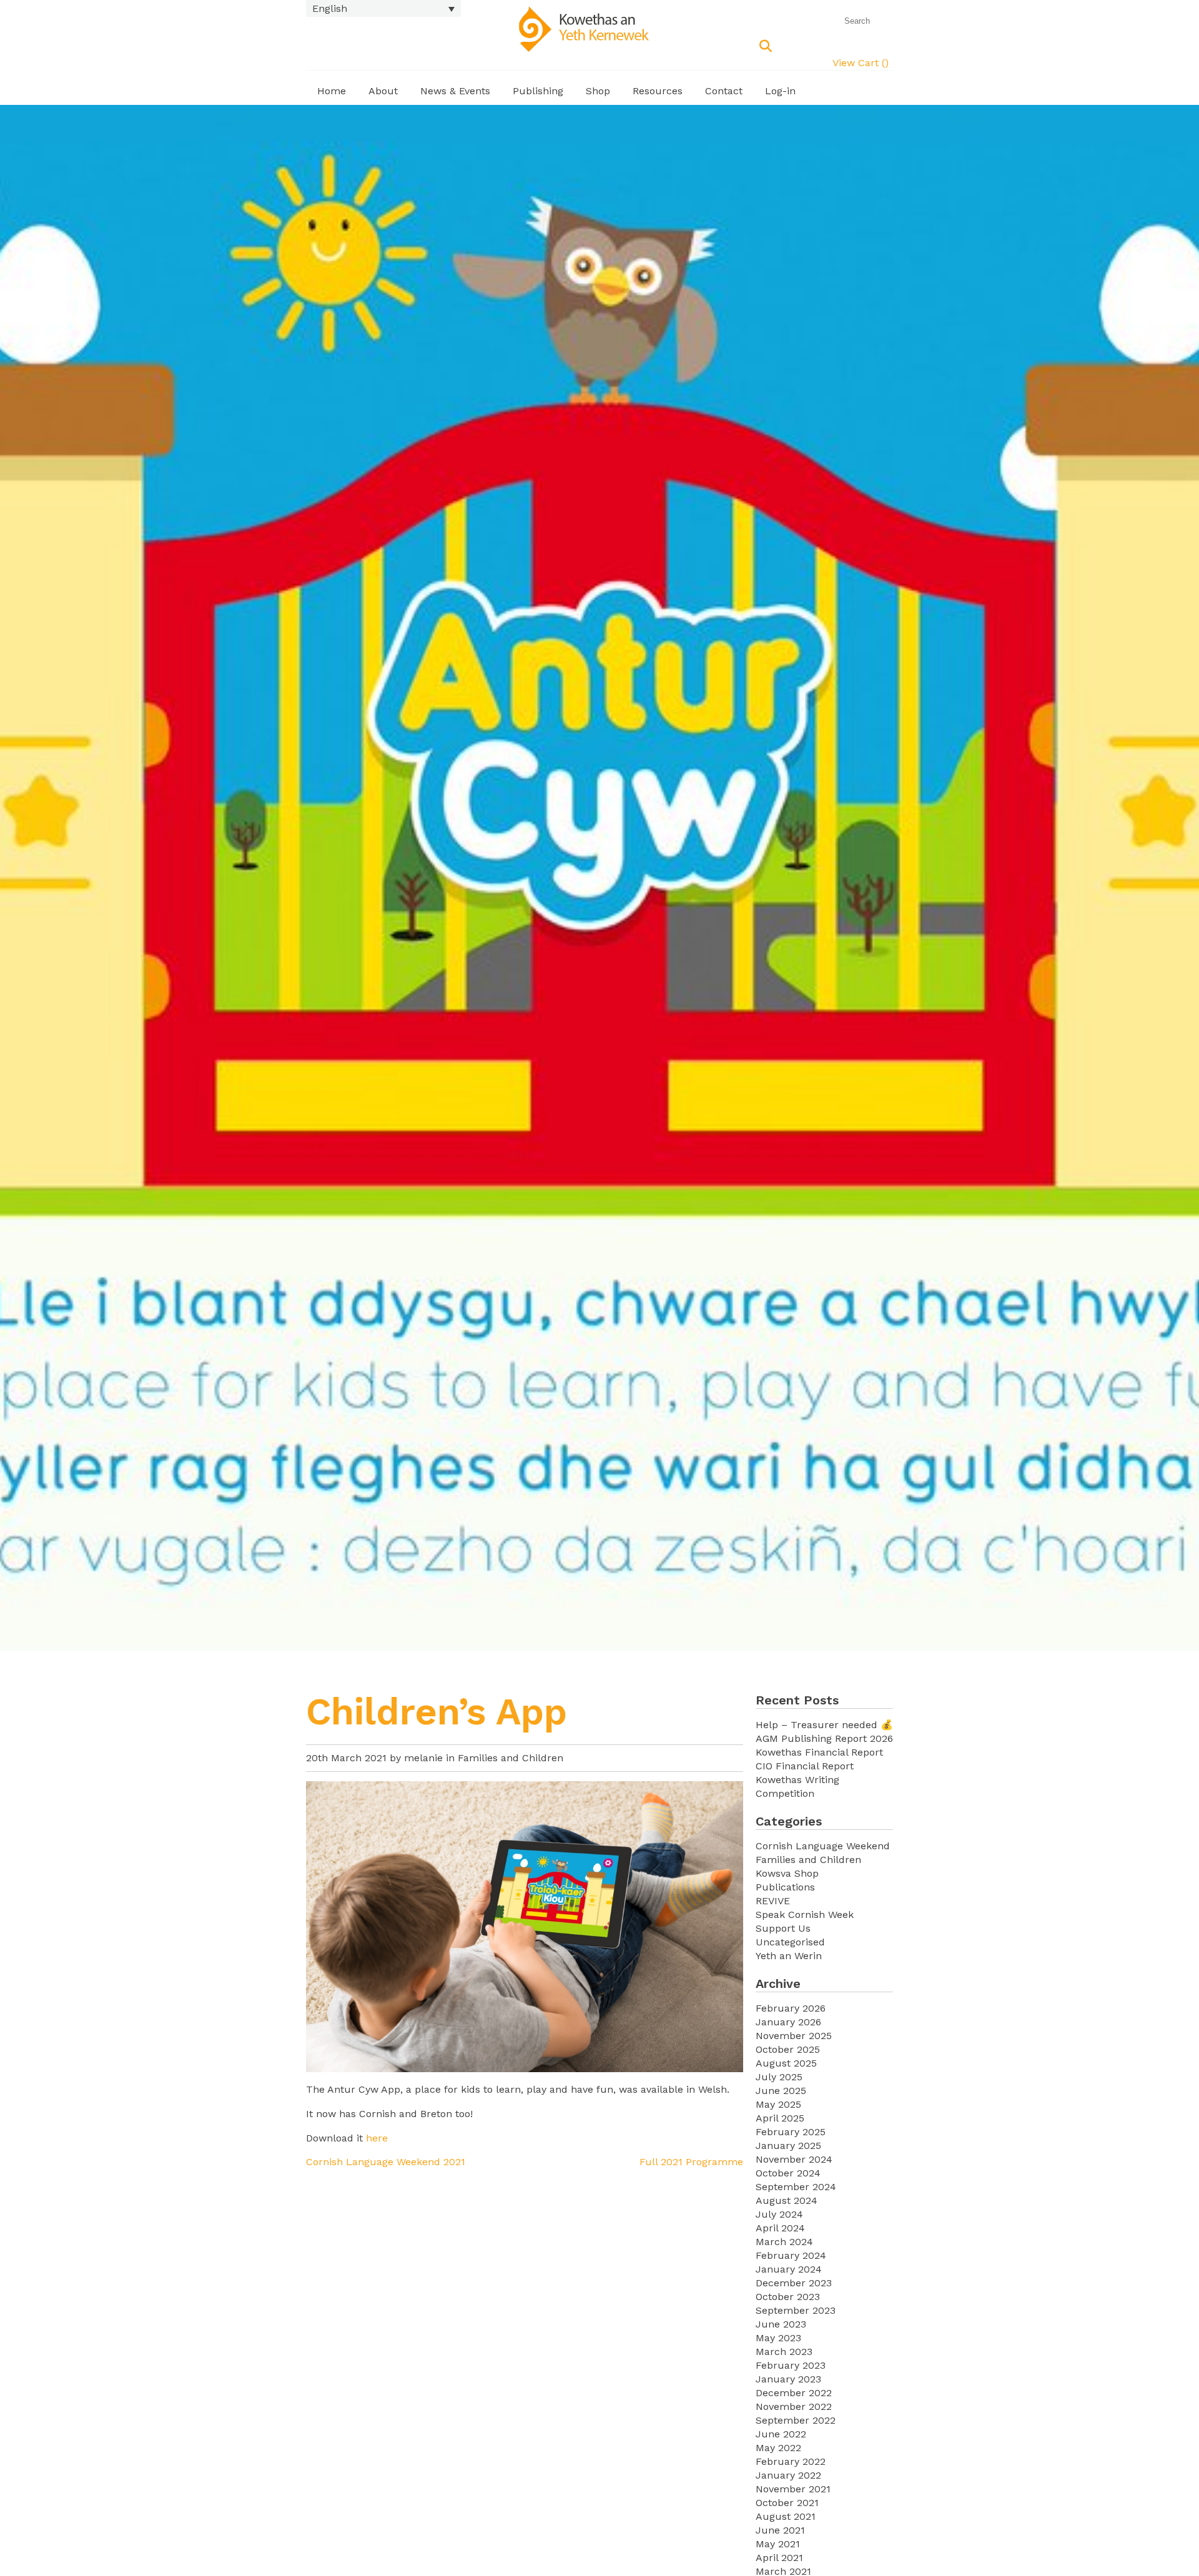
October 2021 (787, 2503)
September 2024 (796, 2187)
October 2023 (788, 2297)
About (383, 91)
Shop (598, 91)
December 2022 (794, 2393)
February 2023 (791, 2365)
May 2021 (778, 2544)
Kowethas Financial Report (819, 1752)
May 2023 (778, 2338)
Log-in (780, 91)
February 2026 (791, 2008)
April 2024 (780, 2228)
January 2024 (789, 2269)
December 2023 (794, 2283)
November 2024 (794, 2159)
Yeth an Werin (789, 1956)
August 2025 (786, 2063)
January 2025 (788, 2146)
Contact (724, 91)
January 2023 (788, 2379)
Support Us (783, 1928)
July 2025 (779, 2077)
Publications (785, 1887)
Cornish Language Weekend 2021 (386, 2162)
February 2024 (791, 2255)
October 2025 (788, 2049)
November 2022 (794, 2406)
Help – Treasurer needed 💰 (824, 1725)
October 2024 (788, 2173)
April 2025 (780, 2118)
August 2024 (787, 2200)
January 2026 (788, 2022)
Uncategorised (790, 1942)
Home (332, 91)
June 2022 (781, 2434)
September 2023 (796, 2310)
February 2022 (791, 2461)
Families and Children (511, 1758)
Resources (658, 91)
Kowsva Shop (787, 1873)
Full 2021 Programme (691, 2162)
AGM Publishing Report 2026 (824, 1738)
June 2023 (781, 2324)
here (377, 2138)
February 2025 (791, 2132)
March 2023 (784, 2352)
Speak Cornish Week (805, 1915)
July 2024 (779, 2214)
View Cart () (861, 63)
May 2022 (778, 2448)
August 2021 (786, 2516)
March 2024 (784, 2242)
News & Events (455, 91)
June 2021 (780, 2530)
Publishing (538, 91)
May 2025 (778, 2104)
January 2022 (788, 2475)
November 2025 (794, 2036)
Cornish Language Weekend (823, 1846)
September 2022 (796, 2420)
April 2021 (779, 2558)
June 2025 (781, 2091)
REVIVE (773, 1901)
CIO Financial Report (805, 1766)
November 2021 (793, 2489)
